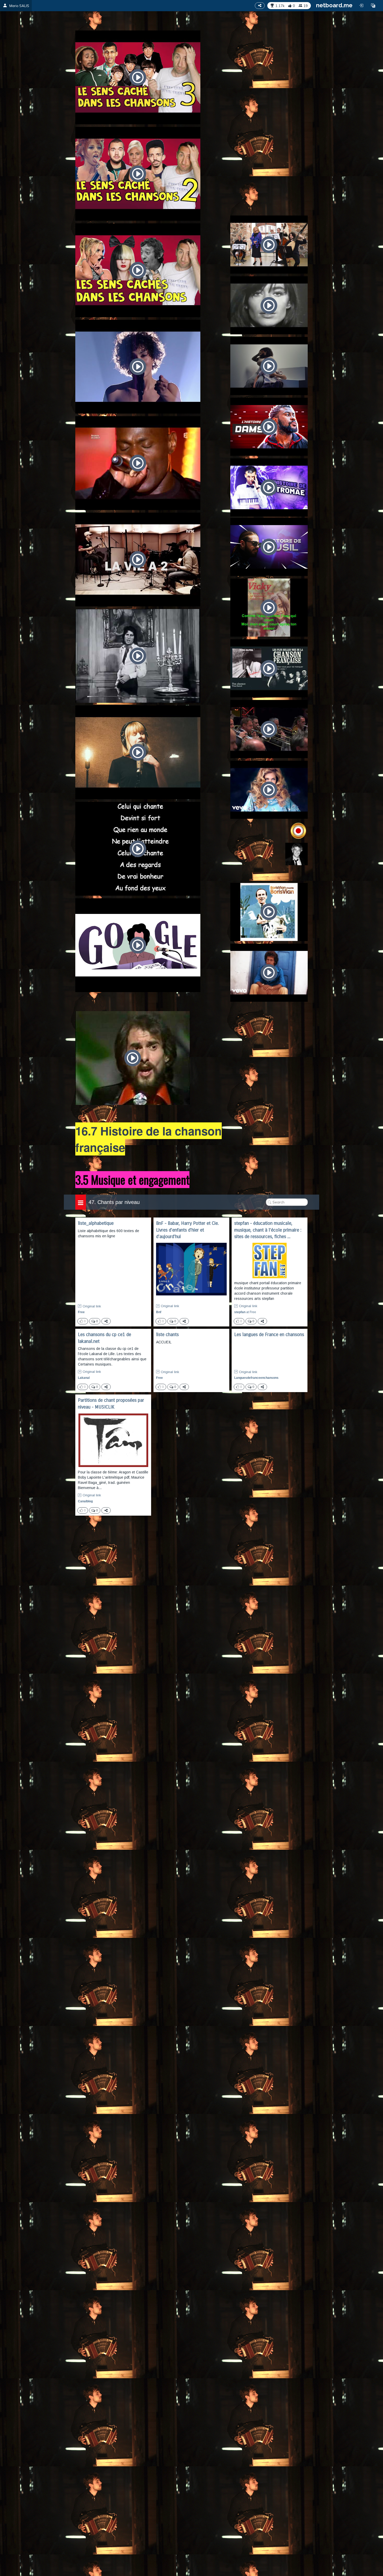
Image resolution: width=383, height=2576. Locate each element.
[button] (373, 5)
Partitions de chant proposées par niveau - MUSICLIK (111, 1404)
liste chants (167, 1335)
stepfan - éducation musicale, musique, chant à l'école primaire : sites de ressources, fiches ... (268, 1230)
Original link (92, 1306)
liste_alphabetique (96, 1223)
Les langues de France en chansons (269, 1335)
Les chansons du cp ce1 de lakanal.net (104, 1338)
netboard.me (334, 5)
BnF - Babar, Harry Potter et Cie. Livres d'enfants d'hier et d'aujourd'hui (187, 1230)
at (245, 1312)
